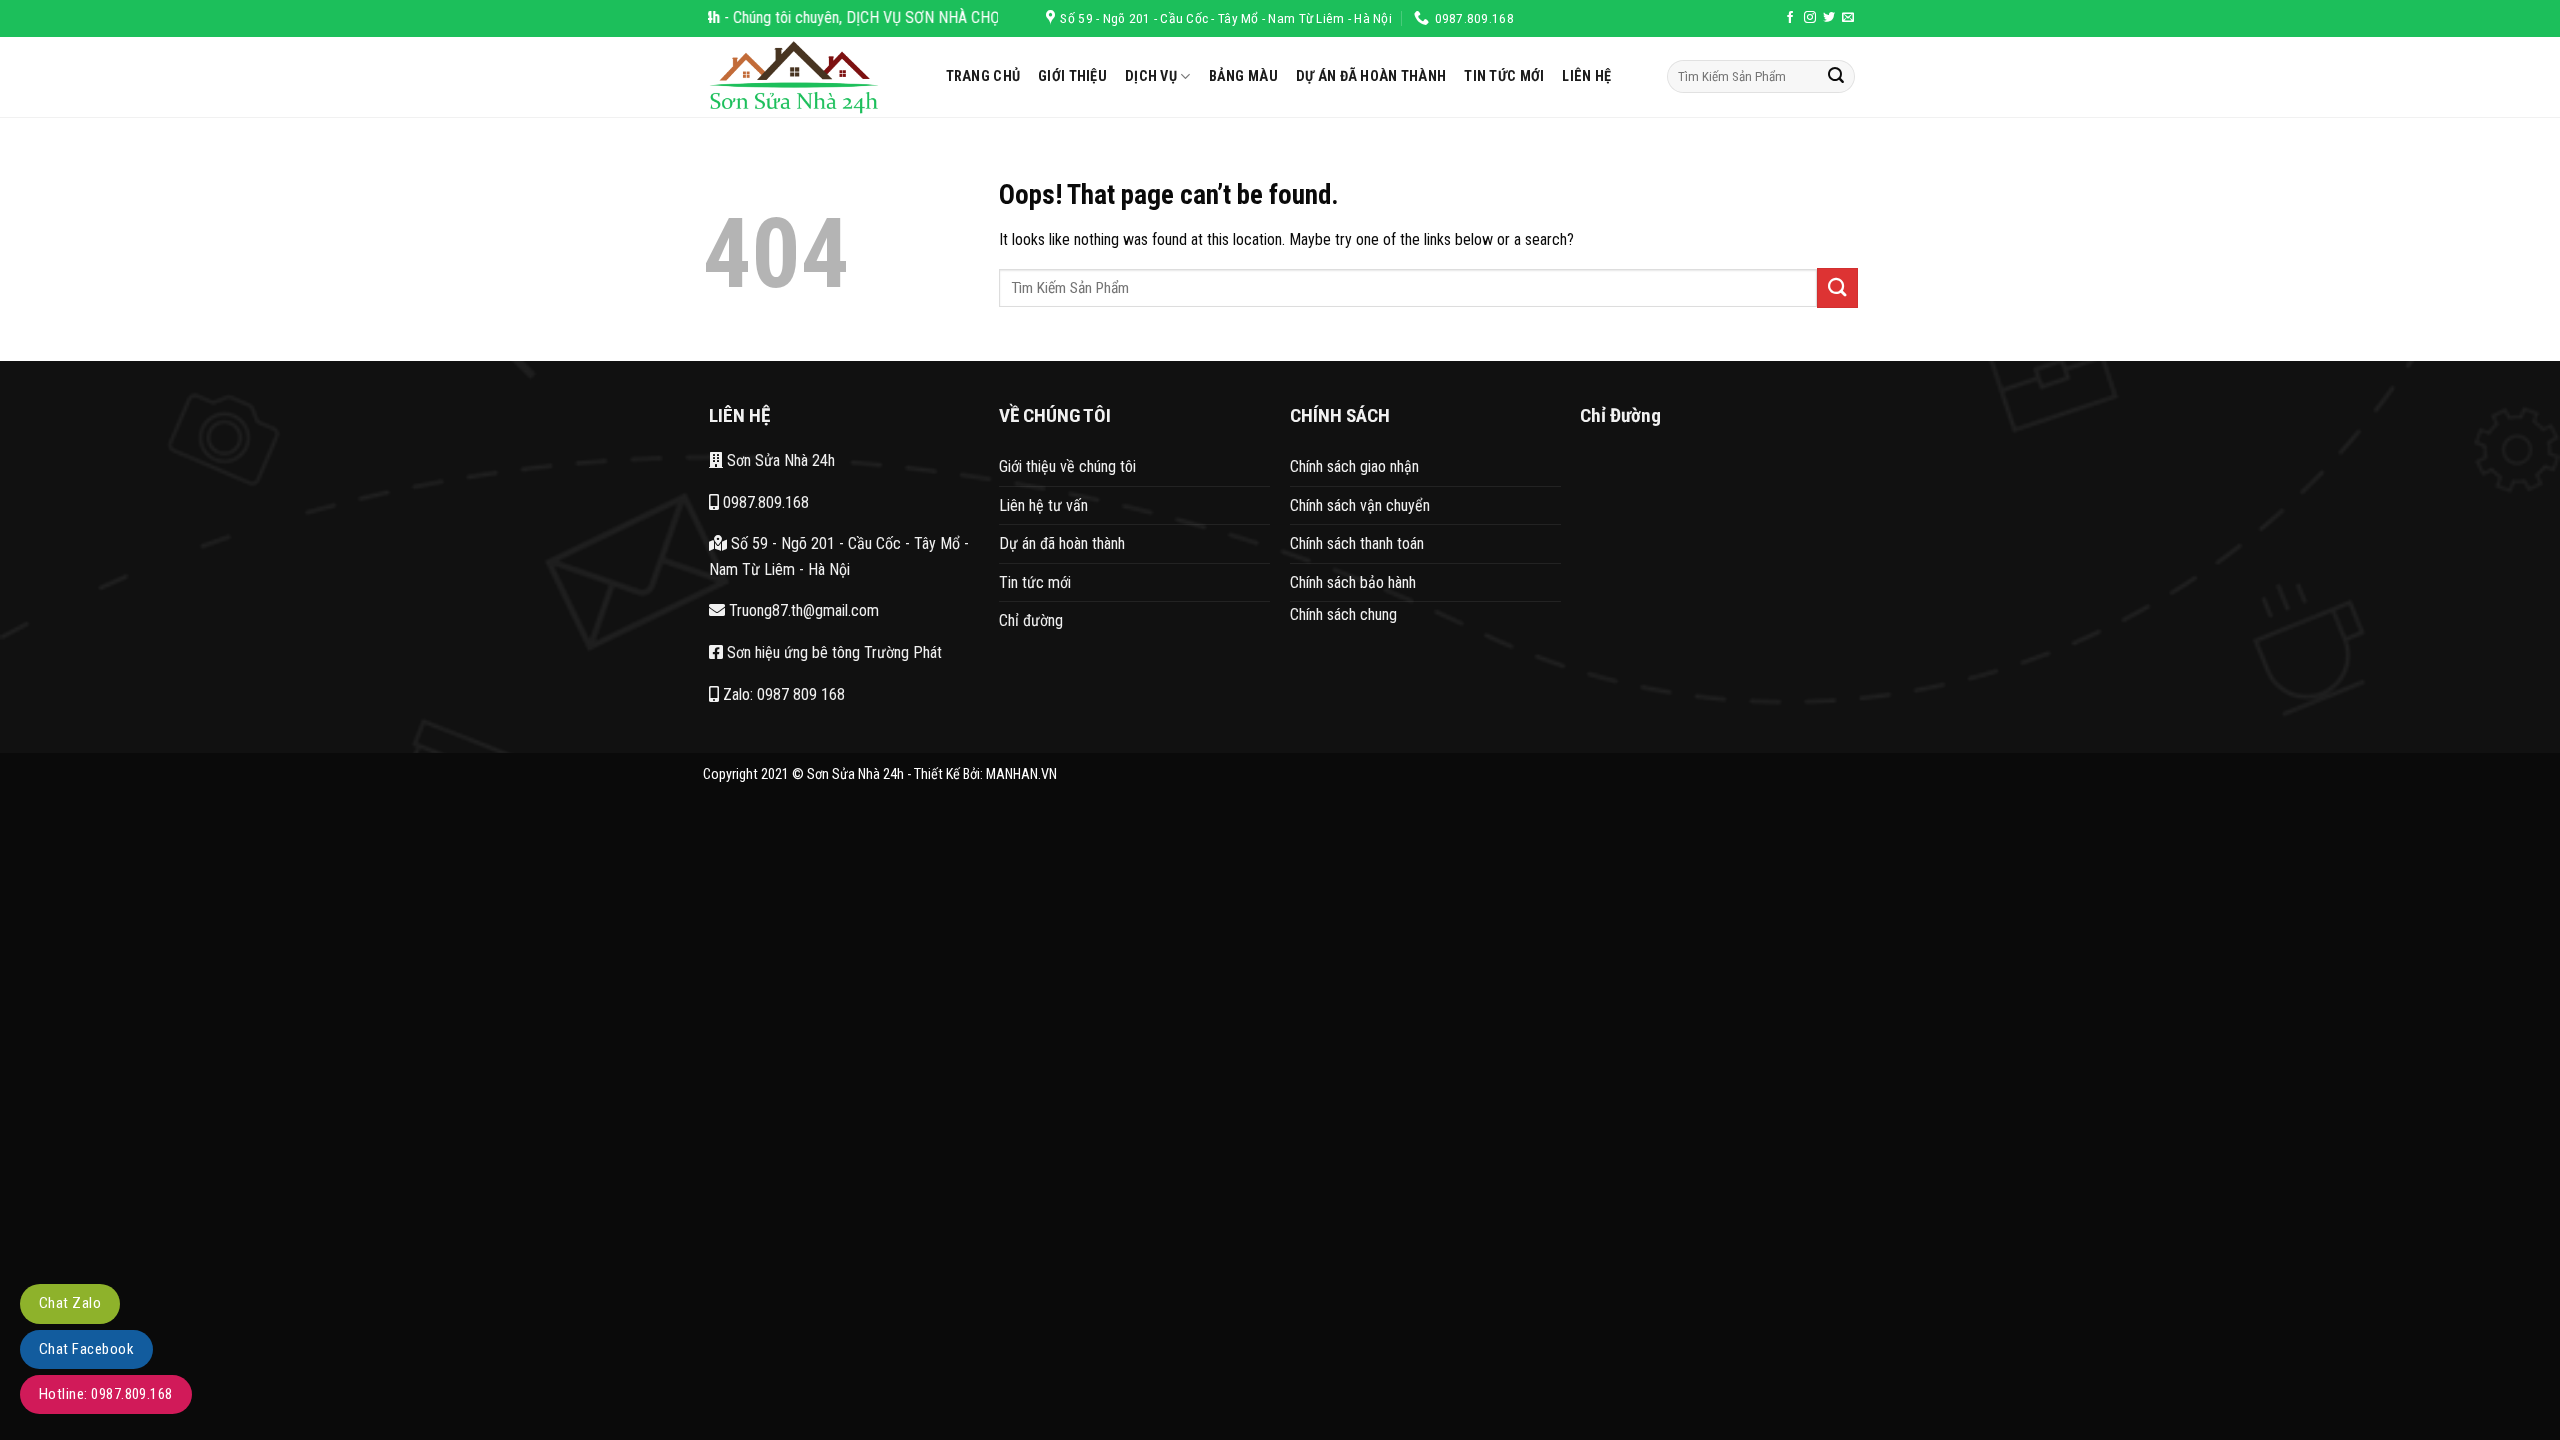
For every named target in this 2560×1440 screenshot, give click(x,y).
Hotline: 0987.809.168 (106, 1394)
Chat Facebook (86, 1349)
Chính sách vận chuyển (1360, 505)
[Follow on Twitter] (1829, 18)
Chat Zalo (70, 1303)
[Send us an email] (1848, 18)
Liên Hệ (1586, 76)
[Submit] (1836, 77)
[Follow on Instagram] (1810, 18)
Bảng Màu (1243, 76)
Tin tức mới (1035, 582)
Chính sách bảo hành (1353, 582)
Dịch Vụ (1151, 76)
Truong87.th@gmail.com (802, 610)
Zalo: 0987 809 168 (782, 694)
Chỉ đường (1031, 620)
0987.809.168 (764, 502)
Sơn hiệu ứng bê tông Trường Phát (832, 652)
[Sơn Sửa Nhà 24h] (809, 77)
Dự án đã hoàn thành (1371, 76)
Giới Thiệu (1072, 76)
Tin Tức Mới (1504, 76)
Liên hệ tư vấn (1043, 505)
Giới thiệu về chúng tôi (1067, 466)
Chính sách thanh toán (1357, 543)
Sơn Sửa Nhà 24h (779, 460)
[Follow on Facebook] (1790, 18)
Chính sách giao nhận (1354, 466)
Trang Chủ (983, 76)
